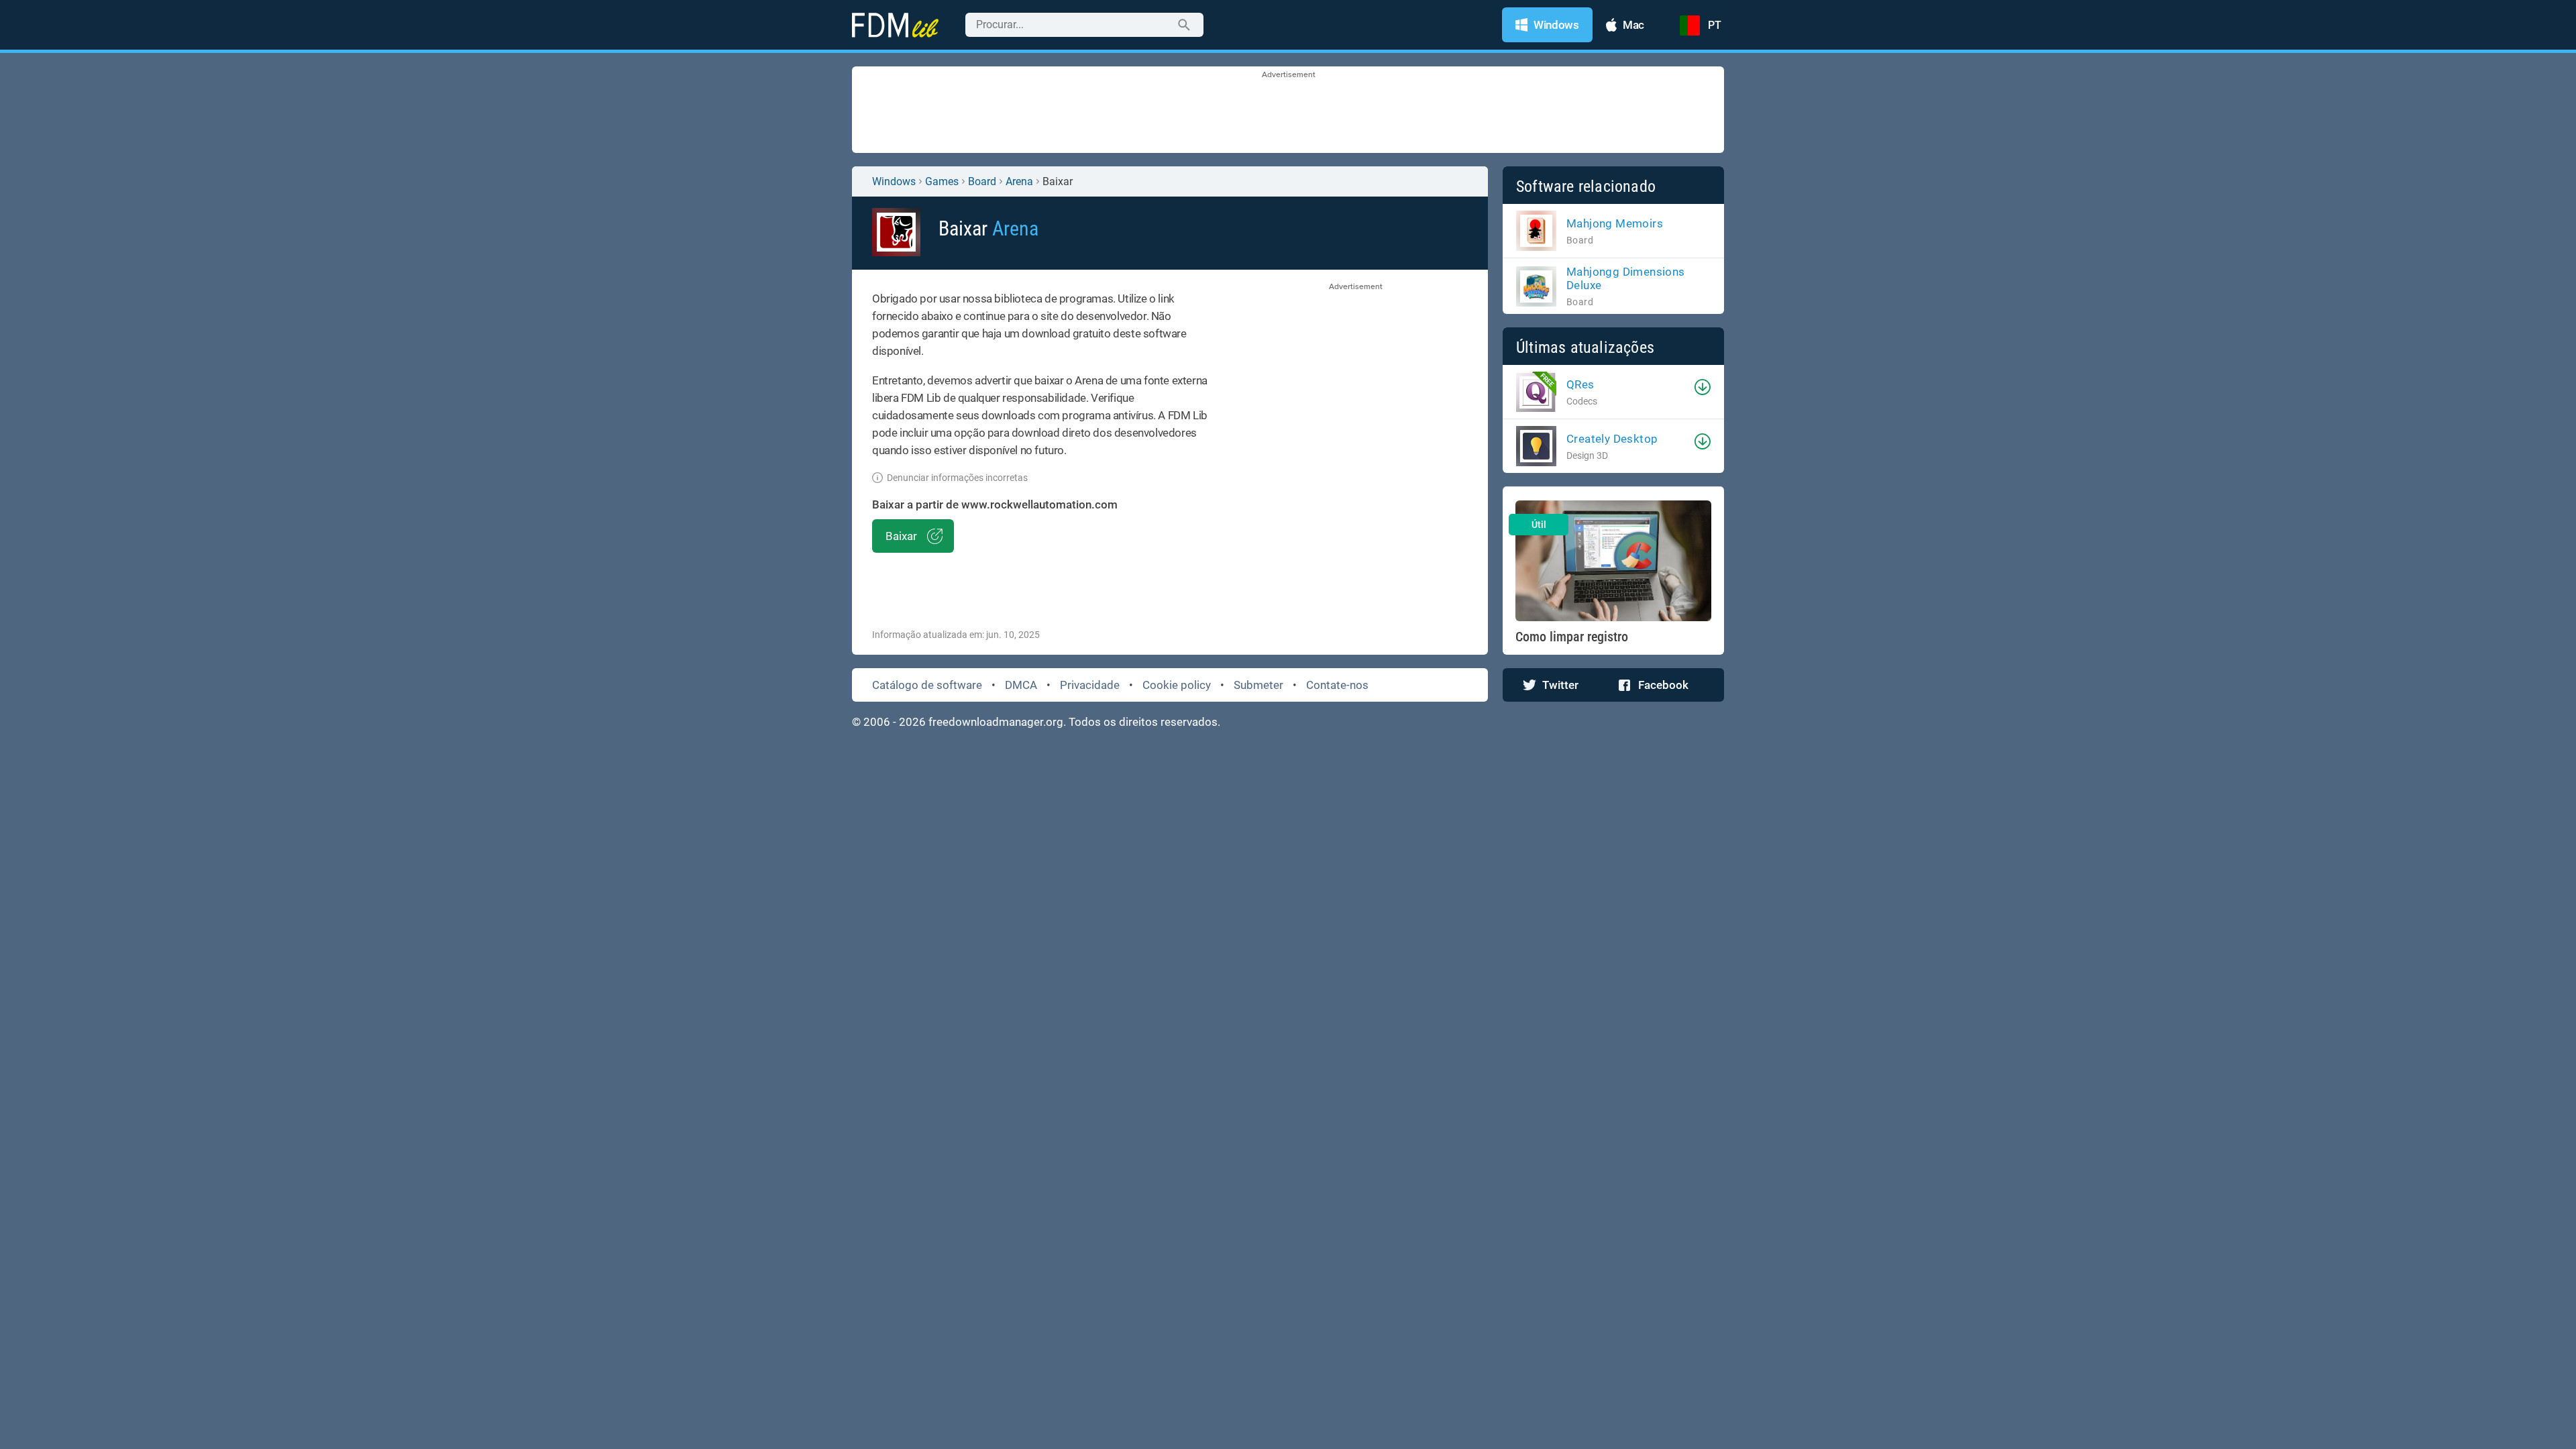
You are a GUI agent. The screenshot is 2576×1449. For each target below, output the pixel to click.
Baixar (901, 536)
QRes (1580, 384)
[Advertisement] (1288, 111)
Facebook (1663, 685)
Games (942, 181)
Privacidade (1090, 685)
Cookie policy (1177, 685)
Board (982, 181)
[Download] (1703, 387)
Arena (1019, 181)
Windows (894, 181)
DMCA (1021, 685)
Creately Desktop (1612, 439)
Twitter (1560, 685)
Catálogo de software (927, 685)
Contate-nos (1337, 685)
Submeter (1258, 685)
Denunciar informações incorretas (957, 478)
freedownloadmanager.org (996, 722)
